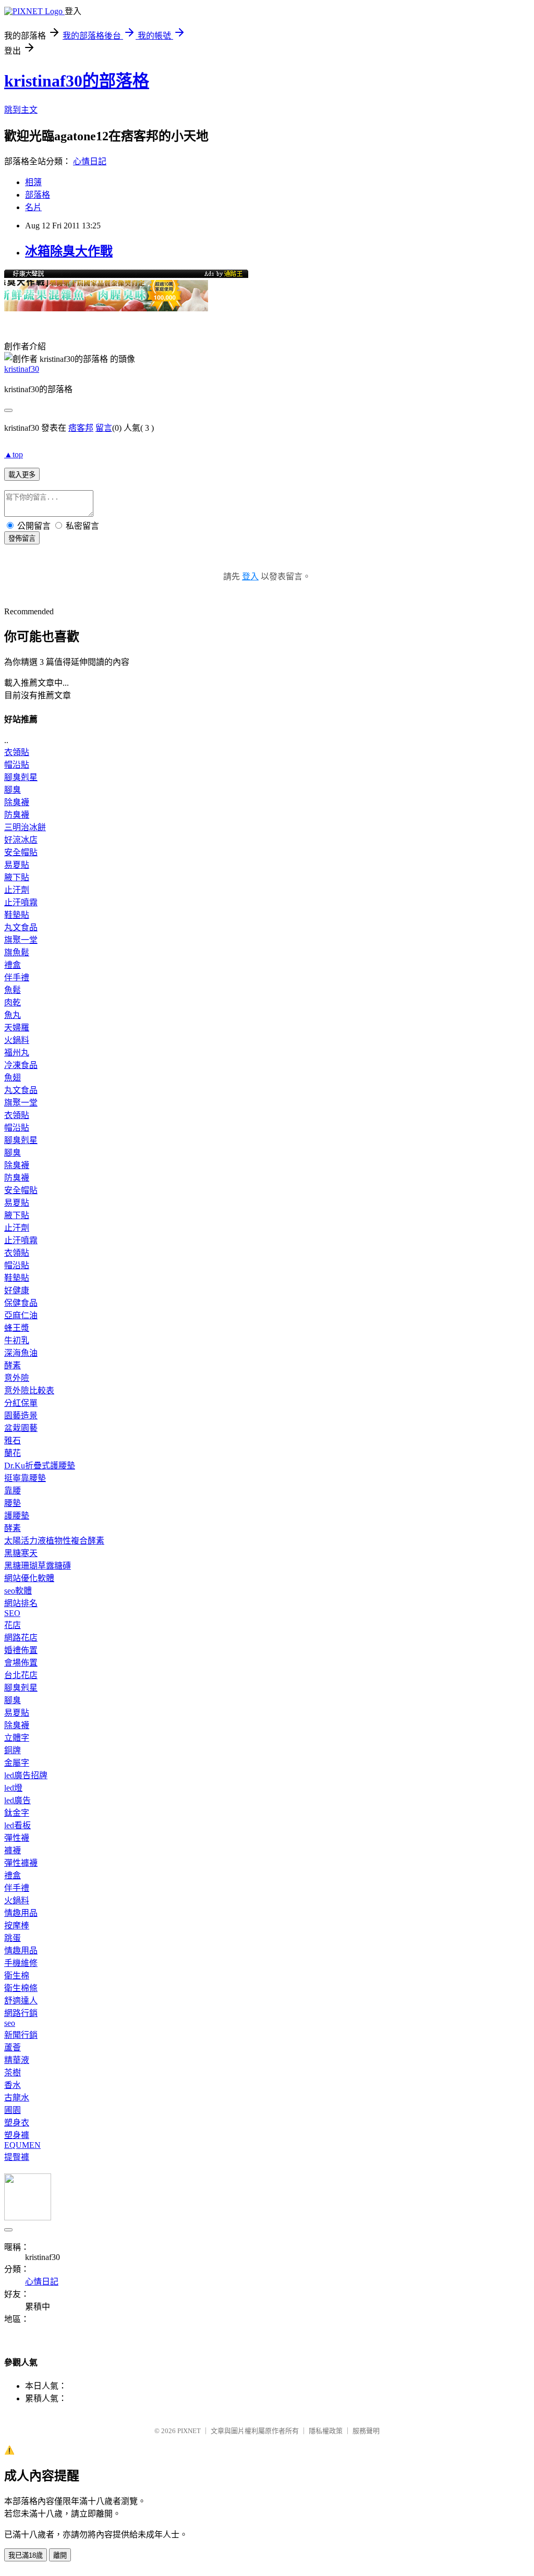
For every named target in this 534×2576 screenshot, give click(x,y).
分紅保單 (21, 1403)
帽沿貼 (17, 765)
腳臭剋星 (21, 777)
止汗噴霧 (21, 902)
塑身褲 (17, 2135)
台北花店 (21, 1675)
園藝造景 (21, 1415)
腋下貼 (17, 877)
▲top (14, 454)
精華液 (17, 2060)
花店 (13, 1625)
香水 (13, 2085)
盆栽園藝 (21, 1428)
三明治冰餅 (25, 827)
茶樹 (13, 2073)
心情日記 (90, 161)
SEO (12, 1613)
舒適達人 (21, 2001)
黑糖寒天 (21, 1553)
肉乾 (13, 1003)
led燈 (13, 1788)
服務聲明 (366, 2431)
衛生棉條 (21, 1988)
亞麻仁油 (21, 1315)
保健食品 (21, 1303)
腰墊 (13, 1503)
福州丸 (17, 1053)
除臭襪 (17, 802)
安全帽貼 (21, 852)
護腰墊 (17, 1516)
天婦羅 (17, 1028)
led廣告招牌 (26, 1775)
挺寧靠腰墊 (25, 1478)
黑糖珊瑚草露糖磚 (38, 1566)
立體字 (17, 1738)
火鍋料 (17, 1040)
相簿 (33, 182)
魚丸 (13, 1015)
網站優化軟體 (29, 1578)
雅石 (13, 1441)
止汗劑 (17, 890)
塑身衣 (17, 2123)
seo (10, 2023)
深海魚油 (21, 1353)
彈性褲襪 (21, 1863)
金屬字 (17, 1763)
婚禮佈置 (21, 1650)
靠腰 (13, 1491)
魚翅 (13, 1078)
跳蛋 (13, 1938)
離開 (60, 2555)
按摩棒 (17, 1925)
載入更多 (22, 475)
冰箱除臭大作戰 (69, 251)
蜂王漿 (17, 1328)
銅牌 (13, 1750)
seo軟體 (18, 1591)
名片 (33, 207)
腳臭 (13, 790)
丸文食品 (21, 927)
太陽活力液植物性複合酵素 (54, 1541)
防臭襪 (17, 815)
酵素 (13, 1365)
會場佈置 (21, 1663)
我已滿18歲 (26, 2555)
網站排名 (21, 1603)
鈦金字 (17, 1813)
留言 (104, 428)
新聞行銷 (21, 2035)
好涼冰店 (21, 840)
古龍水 (17, 2098)
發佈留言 (22, 538)
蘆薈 (13, 2048)
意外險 (17, 1378)
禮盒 (13, 965)
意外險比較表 (29, 1390)
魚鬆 (13, 990)
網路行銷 (21, 2013)
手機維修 (21, 1963)
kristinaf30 (22, 369)
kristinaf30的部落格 (77, 81)
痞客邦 (81, 428)
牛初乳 (17, 1340)
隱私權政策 (326, 2431)
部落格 (38, 195)
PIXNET (189, 2431)
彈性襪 (17, 1838)
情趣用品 (21, 1913)
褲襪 (13, 1850)
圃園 (13, 2110)
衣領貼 (17, 752)
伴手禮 (17, 977)
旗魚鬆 (17, 952)
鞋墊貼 (17, 915)
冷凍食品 (21, 1065)
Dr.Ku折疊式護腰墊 (40, 1466)
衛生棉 (17, 1976)
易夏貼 (17, 865)
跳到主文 (21, 110)
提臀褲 (17, 2157)
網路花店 (21, 1638)
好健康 (17, 1290)
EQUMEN (22, 2145)
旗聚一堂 (21, 940)
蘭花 (13, 1453)
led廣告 (17, 1800)
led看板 (17, 1825)
